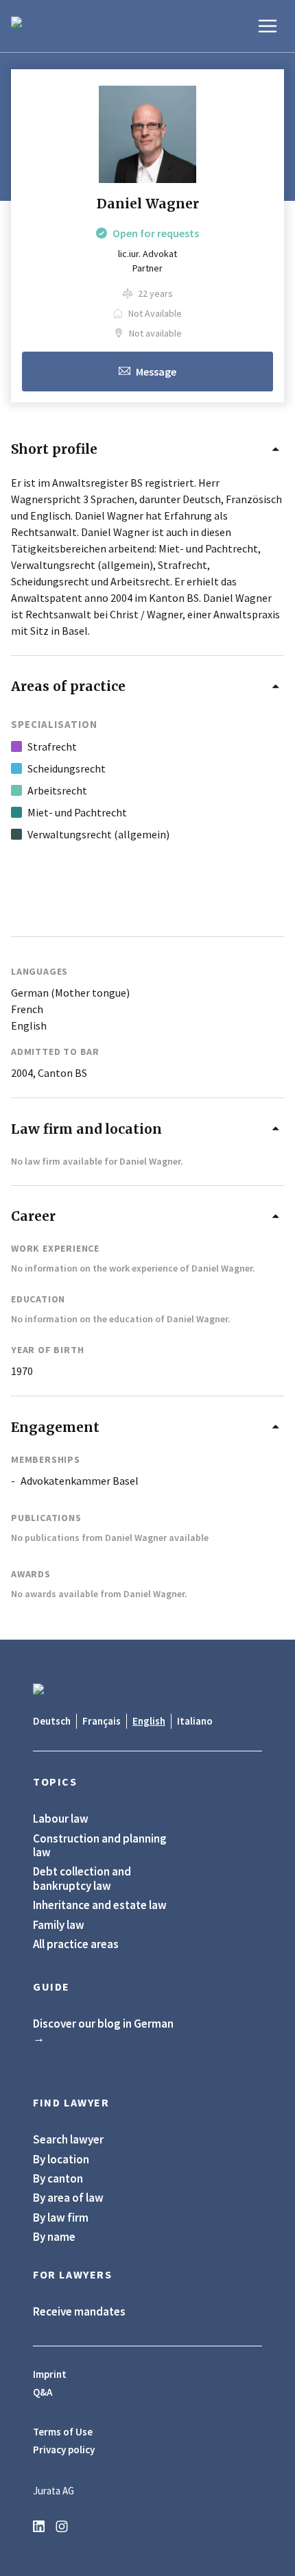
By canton (58, 2178)
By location (61, 2159)
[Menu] (268, 26)
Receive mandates (79, 2311)
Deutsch (52, 1721)
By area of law (68, 2198)
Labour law (61, 1819)
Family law (59, 1925)
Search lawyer (68, 2139)
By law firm (61, 2217)
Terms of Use (63, 2432)
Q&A (43, 2392)
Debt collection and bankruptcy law (82, 1879)
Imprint (50, 2374)
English (149, 1721)
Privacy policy (64, 2450)
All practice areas (76, 1944)
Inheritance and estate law (100, 1905)
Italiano (195, 1721)
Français (102, 1721)
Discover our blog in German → (103, 2031)
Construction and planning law (100, 1846)
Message (156, 372)
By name (54, 2237)
